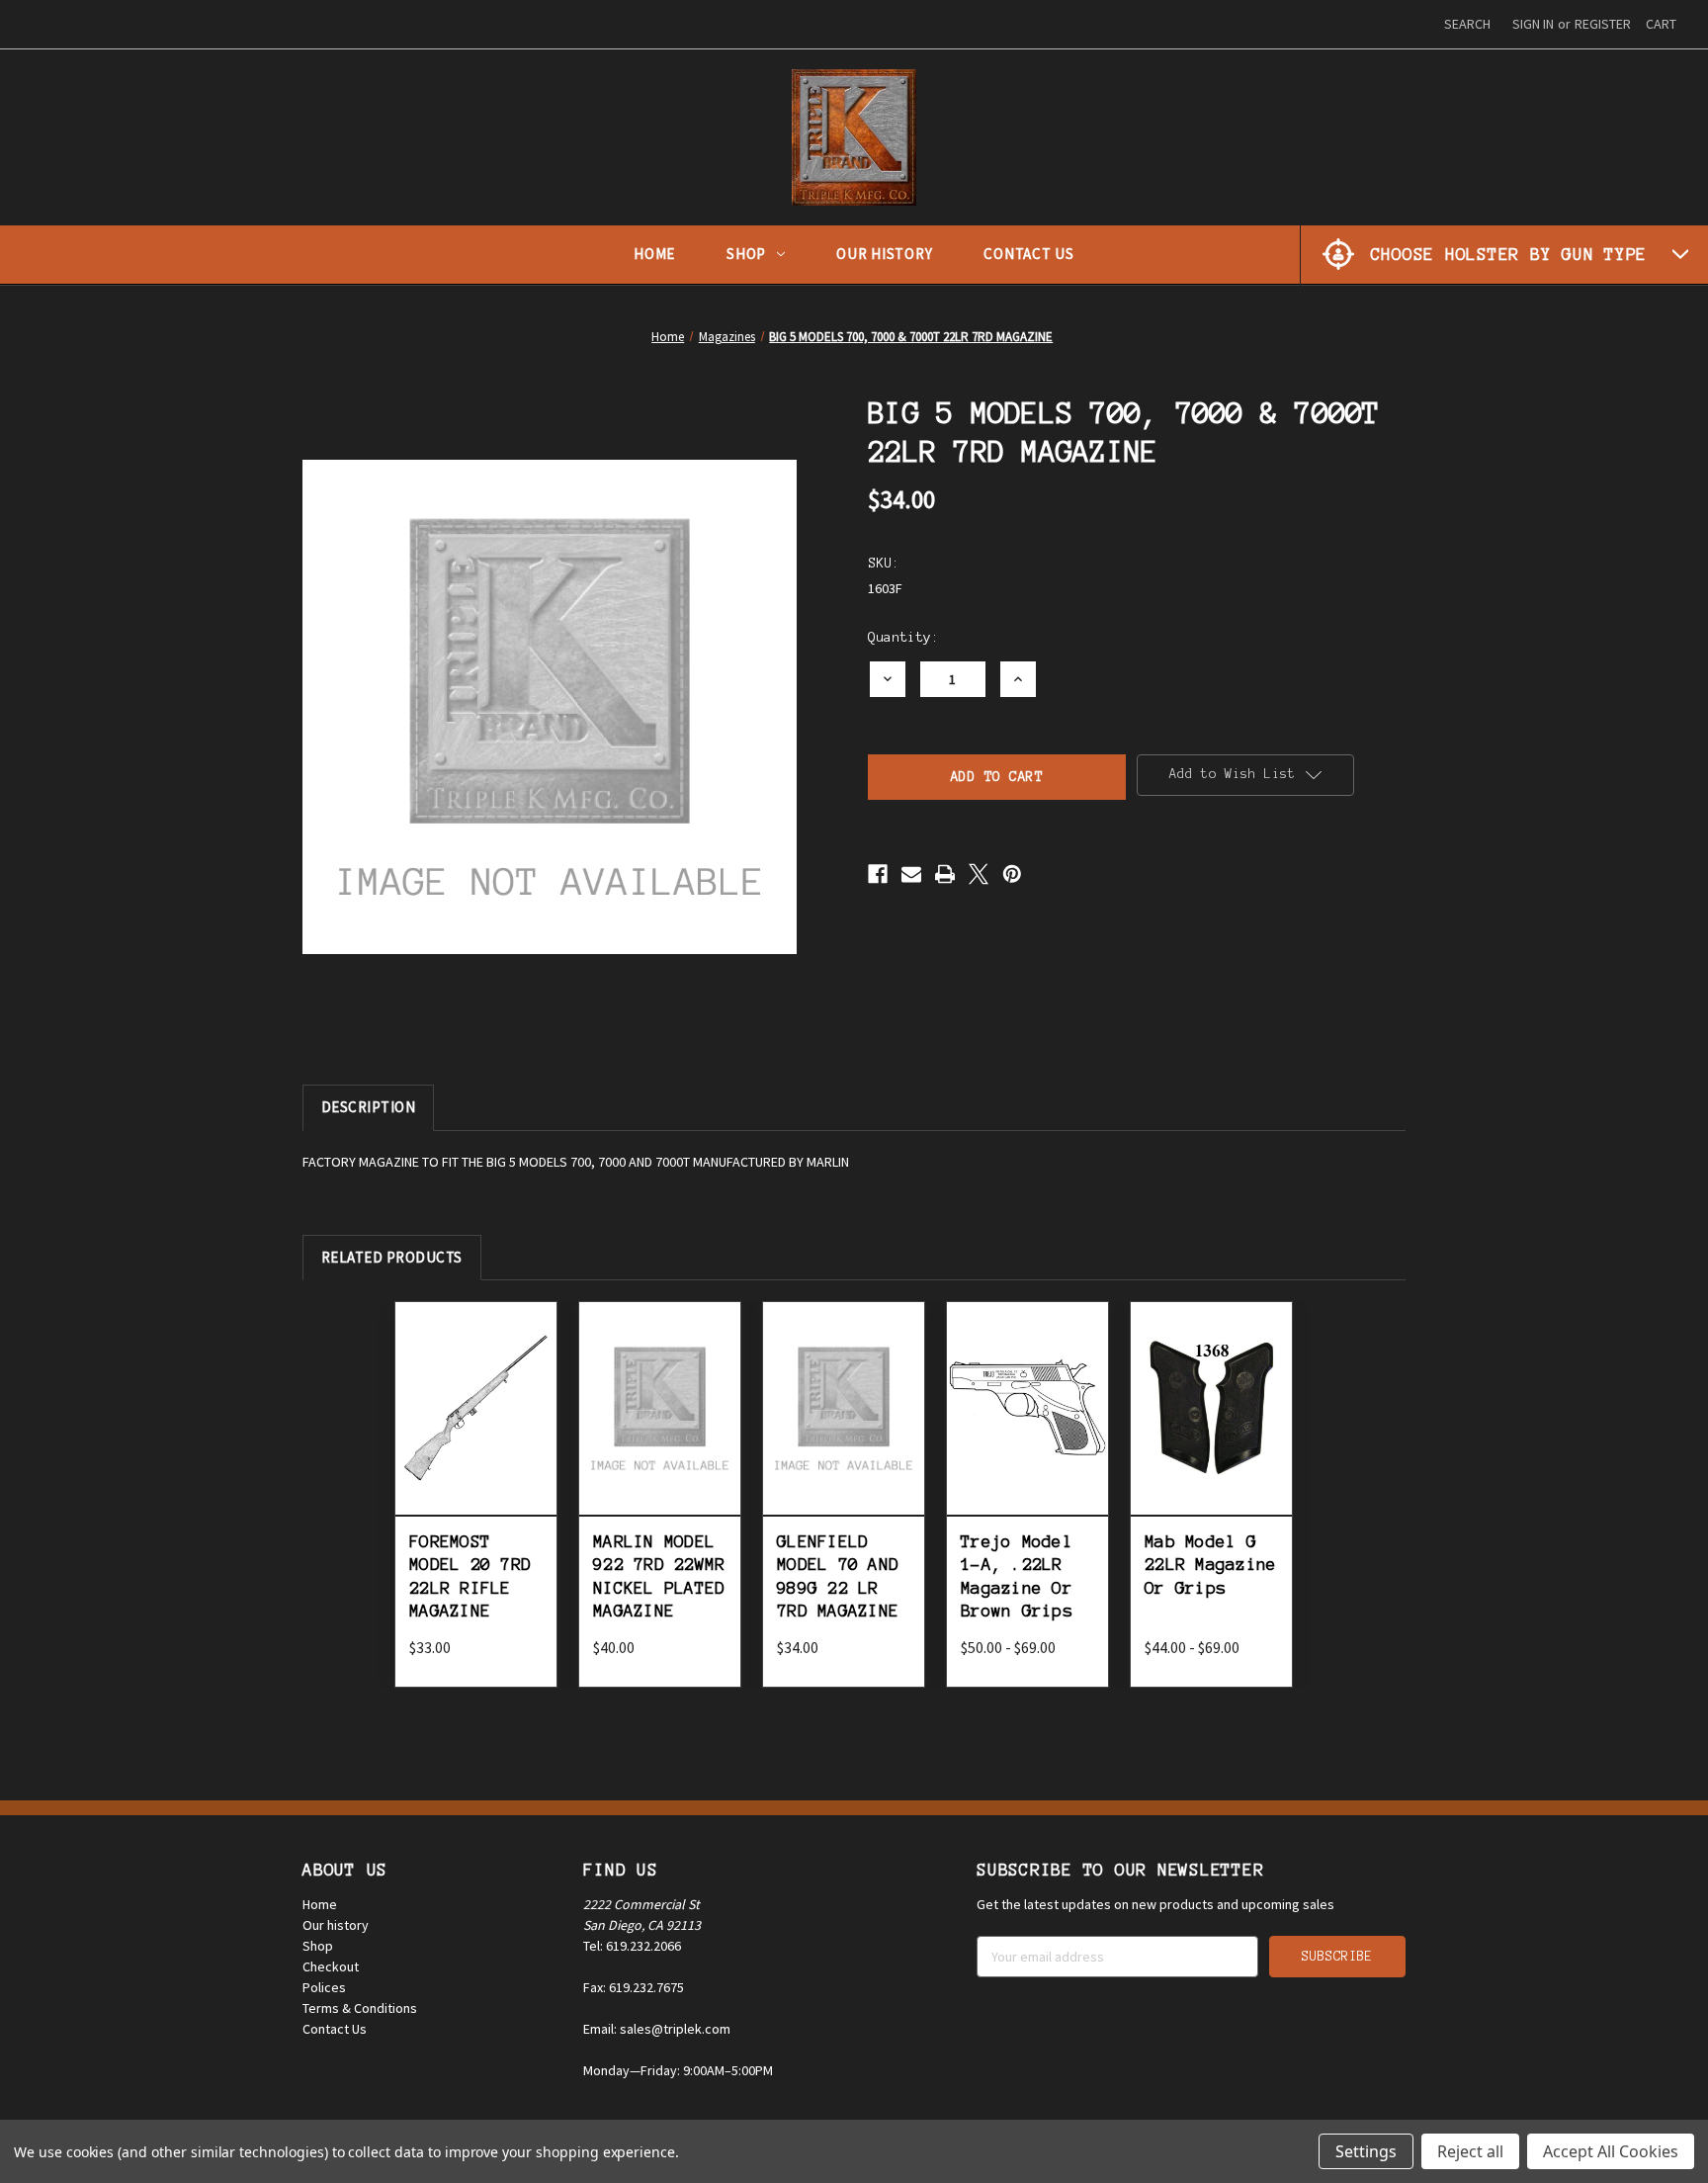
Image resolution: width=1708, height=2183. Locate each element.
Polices (324, 1987)
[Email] (911, 874)
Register (1603, 24)
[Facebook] (878, 874)
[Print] (945, 874)
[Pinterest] (1012, 874)
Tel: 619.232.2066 (632, 1946)
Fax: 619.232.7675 (634, 1987)
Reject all (1470, 2151)
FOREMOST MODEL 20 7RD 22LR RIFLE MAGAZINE (470, 1576)
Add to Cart (476, 1430)
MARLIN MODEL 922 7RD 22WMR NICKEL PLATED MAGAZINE (659, 1576)
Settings (1366, 2151)
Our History (884, 254)
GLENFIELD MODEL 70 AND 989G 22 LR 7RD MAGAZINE (838, 1576)
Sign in (1533, 24)
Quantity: (903, 637)
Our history (336, 1925)
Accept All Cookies (1611, 2151)
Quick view (476, 1386)
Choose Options (1027, 1430)
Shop (746, 254)
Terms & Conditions (360, 2008)
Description (369, 1107)
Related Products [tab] (392, 1257)
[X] (979, 874)
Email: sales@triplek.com (657, 2029)
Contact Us (1029, 254)
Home (654, 254)
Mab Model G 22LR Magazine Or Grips (1210, 1565)
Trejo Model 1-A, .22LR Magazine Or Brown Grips (1017, 1576)
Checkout (331, 1966)
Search (1467, 24)
